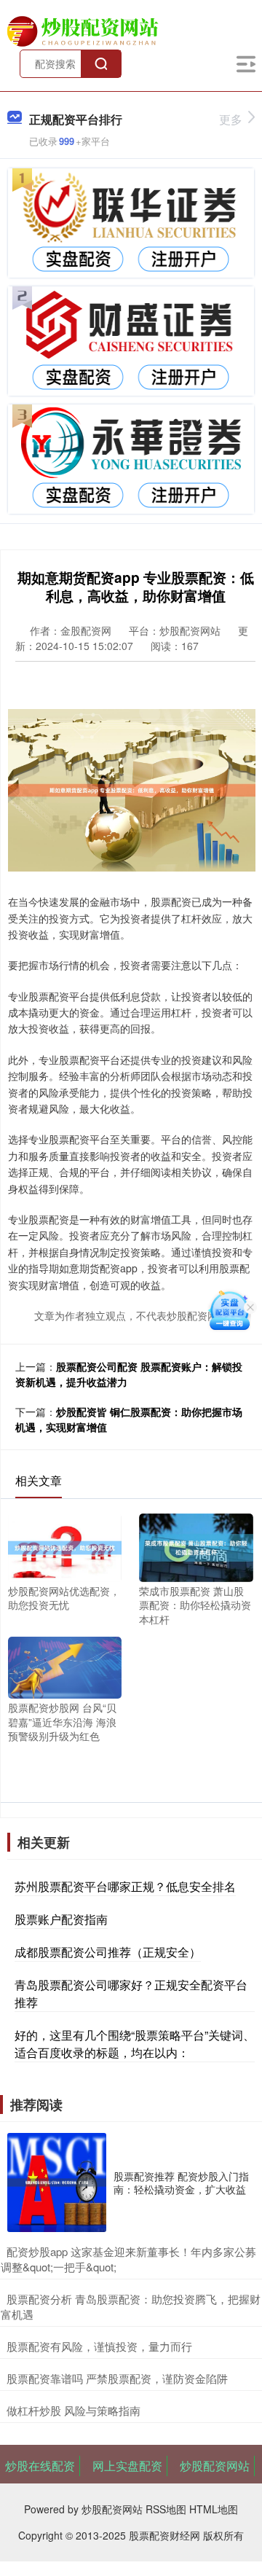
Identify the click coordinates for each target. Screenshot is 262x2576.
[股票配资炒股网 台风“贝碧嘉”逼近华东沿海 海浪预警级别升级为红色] (65, 1666)
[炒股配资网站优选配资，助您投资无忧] (65, 1546)
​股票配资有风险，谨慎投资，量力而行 (99, 2346)
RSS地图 (166, 2509)
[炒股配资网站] (84, 30)
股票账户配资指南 (61, 1919)
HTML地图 (214, 2509)
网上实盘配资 (127, 2466)
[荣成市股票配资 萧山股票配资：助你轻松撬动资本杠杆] (196, 1546)
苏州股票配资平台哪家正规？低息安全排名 (125, 1886)
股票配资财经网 (164, 2535)
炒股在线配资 (40, 2466)
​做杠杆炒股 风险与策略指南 (74, 2410)
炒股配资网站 (215, 2466)
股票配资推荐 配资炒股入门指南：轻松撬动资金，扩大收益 (181, 2182)
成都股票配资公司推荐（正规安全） (108, 1952)
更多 (231, 119)
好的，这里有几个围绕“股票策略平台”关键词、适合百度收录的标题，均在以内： (135, 2044)
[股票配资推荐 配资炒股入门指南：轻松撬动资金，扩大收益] (57, 2182)
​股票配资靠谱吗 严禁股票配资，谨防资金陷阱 (117, 2378)
